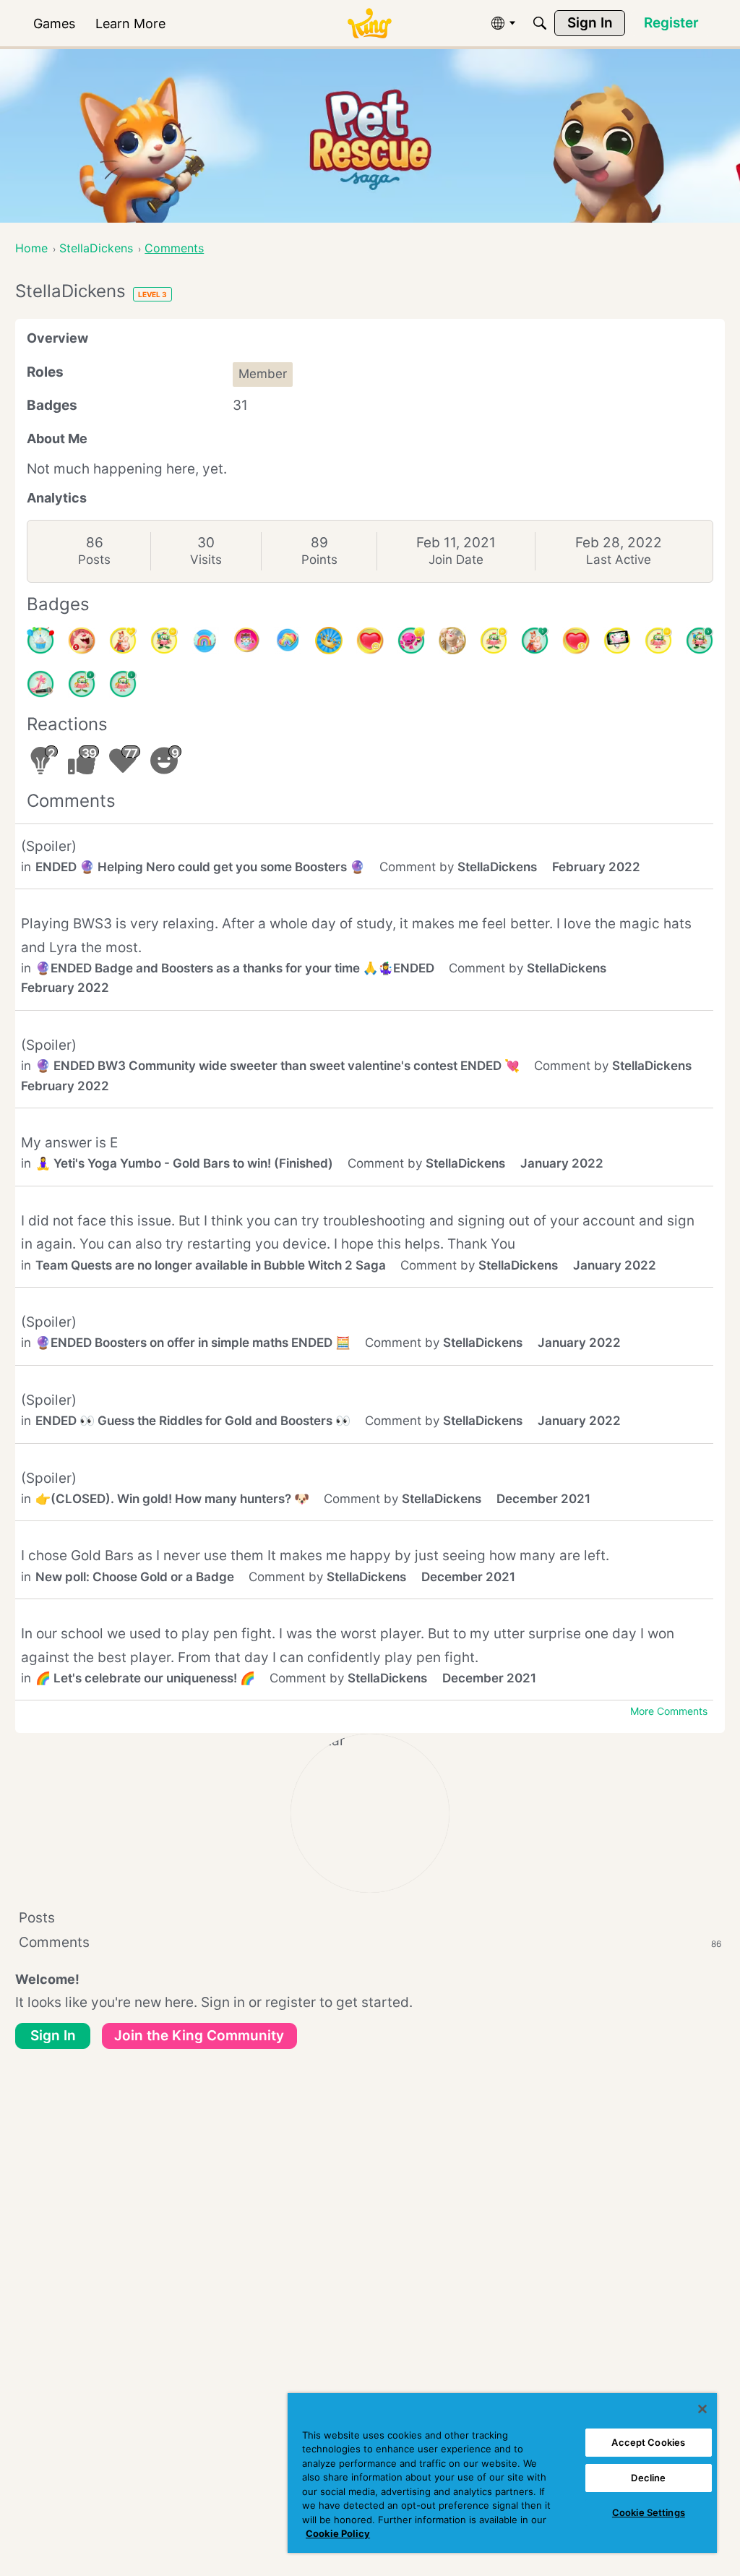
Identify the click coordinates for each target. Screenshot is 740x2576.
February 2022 (596, 867)
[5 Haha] (82, 641)
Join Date (456, 560)
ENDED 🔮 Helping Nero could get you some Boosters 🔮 (200, 867)
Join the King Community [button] (199, 2036)
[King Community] (369, 23)
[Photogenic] (617, 641)
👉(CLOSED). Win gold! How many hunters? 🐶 (172, 1499)
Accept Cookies (648, 2442)
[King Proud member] (329, 641)
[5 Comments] (700, 641)
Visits (206, 560)
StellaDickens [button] (497, 867)
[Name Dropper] (40, 684)
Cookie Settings (649, 2512)
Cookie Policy (338, 2533)
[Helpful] (411, 641)
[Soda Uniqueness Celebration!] (205, 641)
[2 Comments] (82, 684)
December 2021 (543, 1499)
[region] (502, 2473)
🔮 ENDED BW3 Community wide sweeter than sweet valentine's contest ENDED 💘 (277, 1066)
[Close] (702, 2409)
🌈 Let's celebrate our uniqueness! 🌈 (145, 1678)
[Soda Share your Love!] (288, 641)
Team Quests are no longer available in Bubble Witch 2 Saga (211, 1265)
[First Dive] (123, 684)
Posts (94, 560)
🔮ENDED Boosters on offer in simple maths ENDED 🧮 (193, 1343)
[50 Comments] (164, 641)
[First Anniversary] (40, 641)
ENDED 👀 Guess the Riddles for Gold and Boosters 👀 (193, 1421)
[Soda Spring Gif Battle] (246, 641)
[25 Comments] (494, 641)
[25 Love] (370, 641)
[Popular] (535, 641)
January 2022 (562, 1163)
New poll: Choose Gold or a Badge (135, 1577)
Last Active (619, 560)
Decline (648, 2478)
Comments (370, 1942)
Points (319, 560)
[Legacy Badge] (452, 641)
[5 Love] (576, 641)
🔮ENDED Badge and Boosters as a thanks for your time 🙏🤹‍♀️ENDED (235, 968)
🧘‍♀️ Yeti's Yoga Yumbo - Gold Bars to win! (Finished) (184, 1163)
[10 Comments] (658, 641)
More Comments (669, 1711)
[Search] (540, 23)
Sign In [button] (53, 2036)
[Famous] (123, 641)
